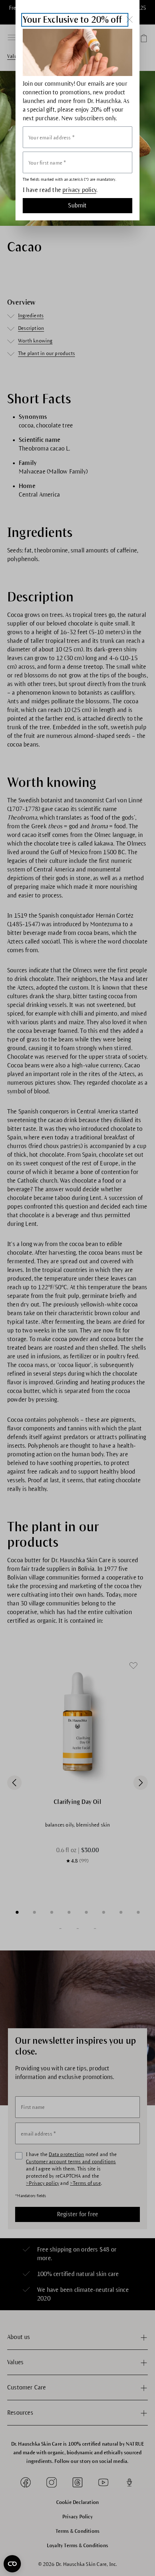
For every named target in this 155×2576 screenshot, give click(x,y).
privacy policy (79, 190)
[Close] (129, 19)
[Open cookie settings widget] (12, 2564)
